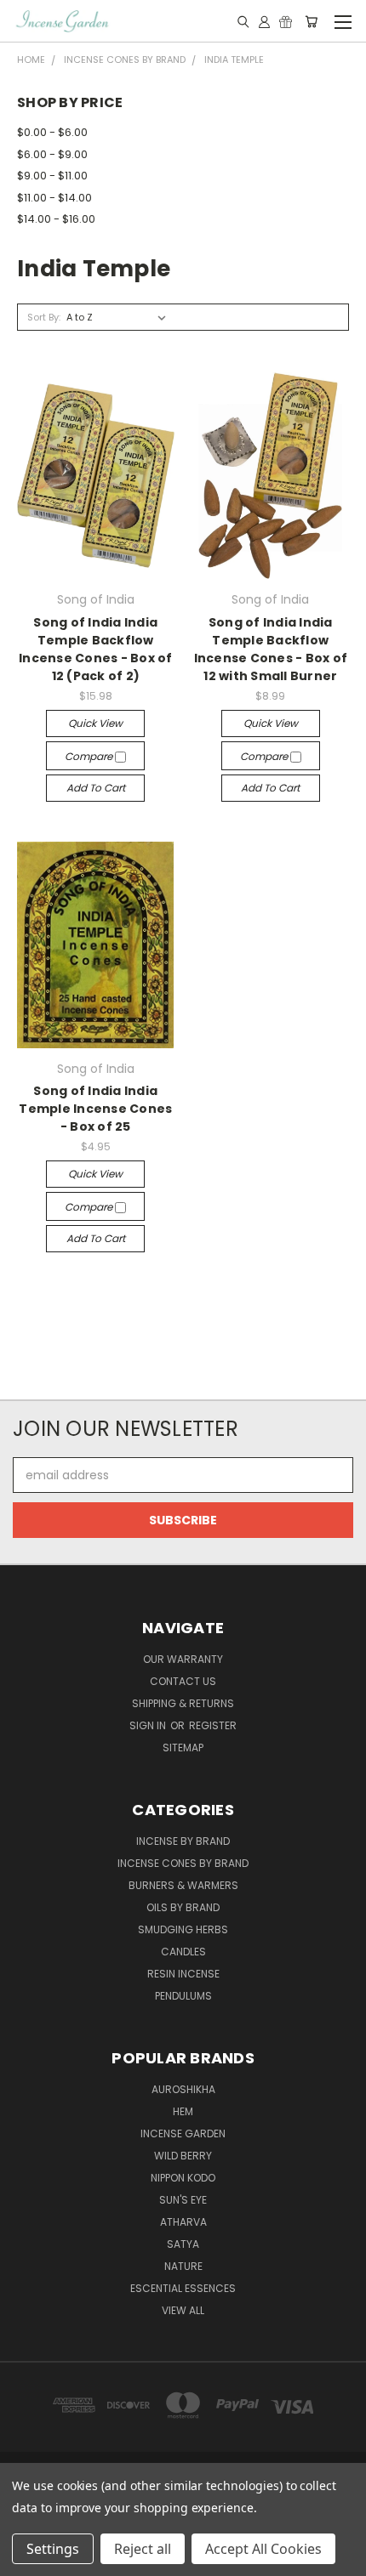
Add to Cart (96, 788)
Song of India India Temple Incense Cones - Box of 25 (95, 1109)
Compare (90, 756)
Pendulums (183, 1996)
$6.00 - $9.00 (52, 154)
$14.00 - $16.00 (56, 219)
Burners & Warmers (183, 1885)
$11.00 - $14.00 (54, 198)
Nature (183, 2266)
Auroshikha (183, 2089)
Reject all (143, 2549)
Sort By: (44, 317)
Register (213, 1725)
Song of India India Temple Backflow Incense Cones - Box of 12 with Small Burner (271, 649)
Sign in (149, 1725)
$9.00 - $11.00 (52, 176)
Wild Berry (183, 2156)
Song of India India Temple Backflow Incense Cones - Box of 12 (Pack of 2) (96, 649)
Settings (53, 2549)
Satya (183, 2244)
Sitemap (183, 1748)
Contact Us (183, 1681)
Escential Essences (183, 2288)
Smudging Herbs (183, 1929)
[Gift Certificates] (286, 21)
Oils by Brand (183, 1907)
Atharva (183, 2222)
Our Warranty (183, 1659)
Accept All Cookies (263, 2549)
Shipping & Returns (183, 1703)
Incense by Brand (183, 1841)
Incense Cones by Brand (183, 1863)
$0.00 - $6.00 (52, 132)
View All (183, 2310)
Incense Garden (183, 2133)
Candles (183, 1952)
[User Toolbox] (264, 21)
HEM (183, 2111)
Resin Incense (183, 1974)
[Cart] (311, 21)
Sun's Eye (183, 2200)
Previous (26, 2559)
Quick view (95, 723)
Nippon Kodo (183, 2178)
